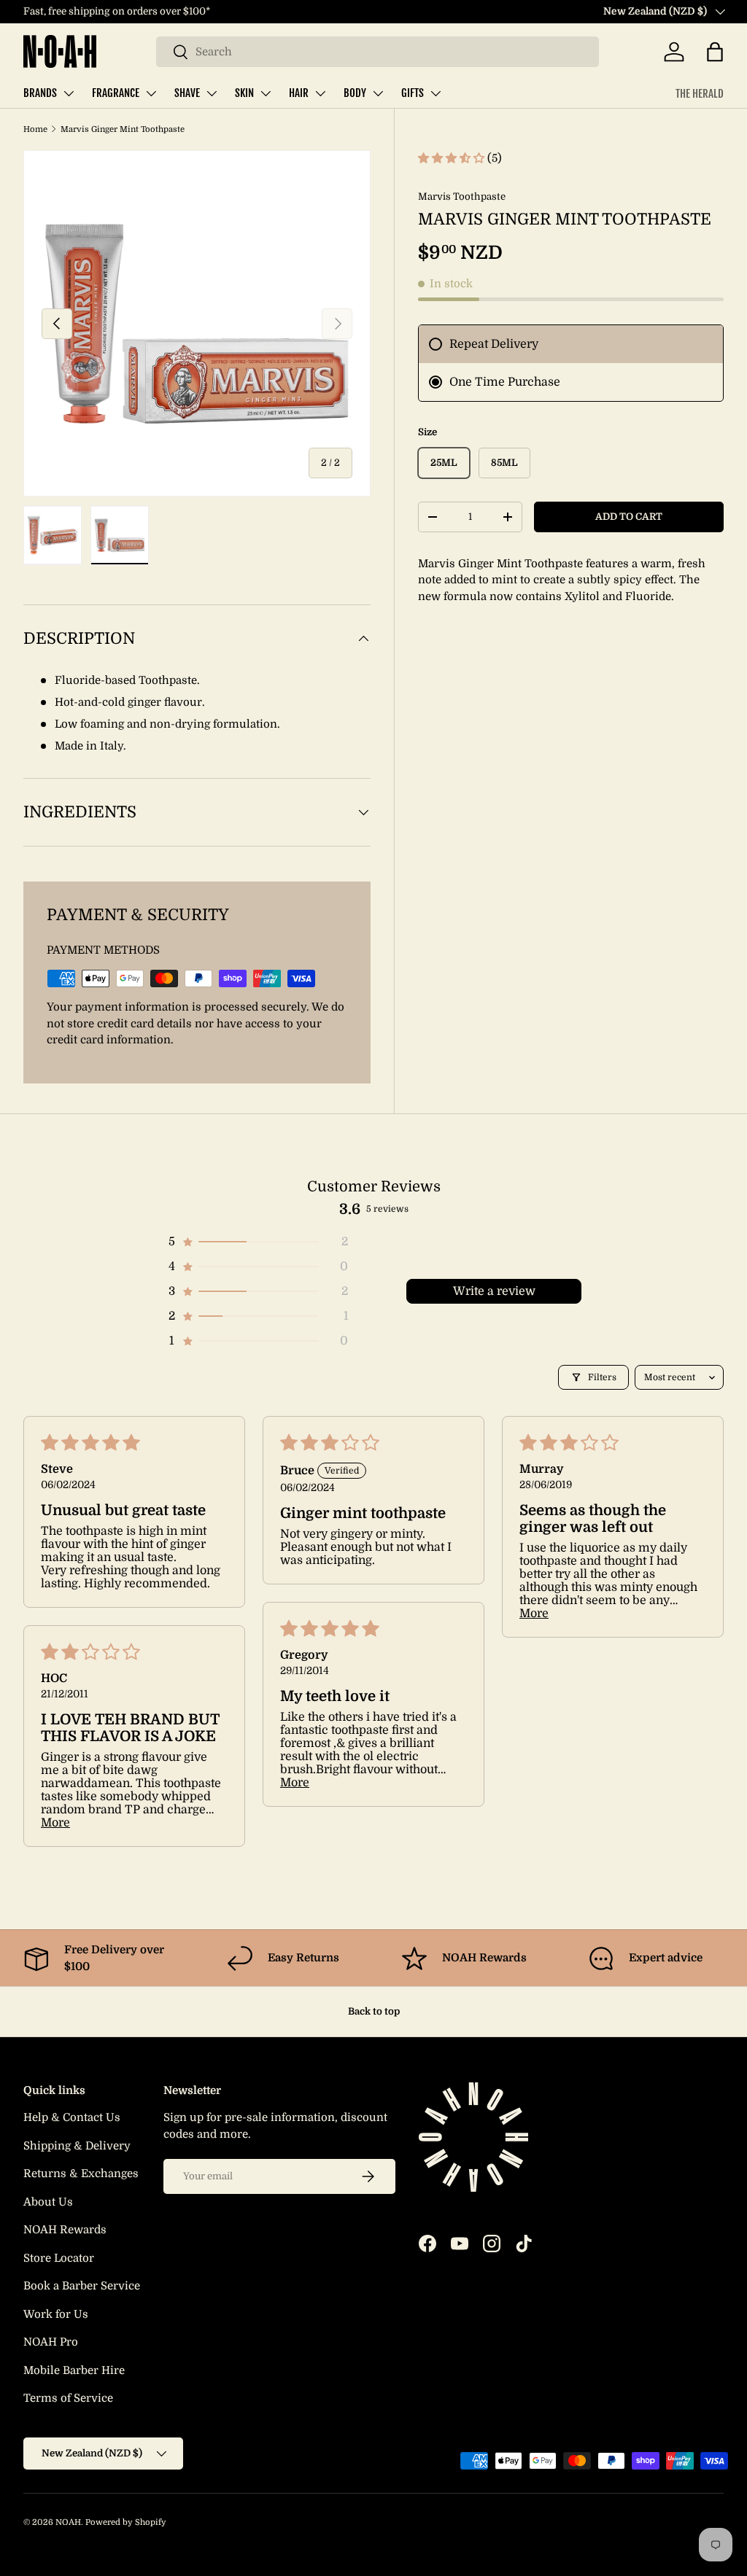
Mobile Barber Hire (74, 2370)
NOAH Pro (51, 2342)
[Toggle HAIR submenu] (320, 93)
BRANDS (40, 93)
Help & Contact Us (72, 2117)
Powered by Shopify (126, 2522)
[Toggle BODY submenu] (378, 93)
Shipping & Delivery (77, 2146)
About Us (48, 2202)
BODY (355, 93)
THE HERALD (700, 94)
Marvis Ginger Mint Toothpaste (123, 129)
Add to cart (629, 517)
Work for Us (56, 2314)
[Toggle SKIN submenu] (266, 93)
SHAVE (187, 93)
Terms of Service (68, 2398)
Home (35, 129)
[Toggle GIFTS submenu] (436, 93)
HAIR (299, 93)
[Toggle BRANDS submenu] (69, 93)
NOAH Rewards (65, 2230)
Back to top (374, 2011)
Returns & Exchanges (81, 2174)
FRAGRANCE (116, 93)
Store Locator (59, 2258)
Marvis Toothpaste (462, 196)
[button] (715, 52)
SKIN (244, 93)
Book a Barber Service (82, 2286)
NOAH (68, 2522)
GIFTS (413, 93)
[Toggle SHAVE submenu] (212, 93)
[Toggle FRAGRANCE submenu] (151, 93)
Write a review (494, 1291)
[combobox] (378, 52)
